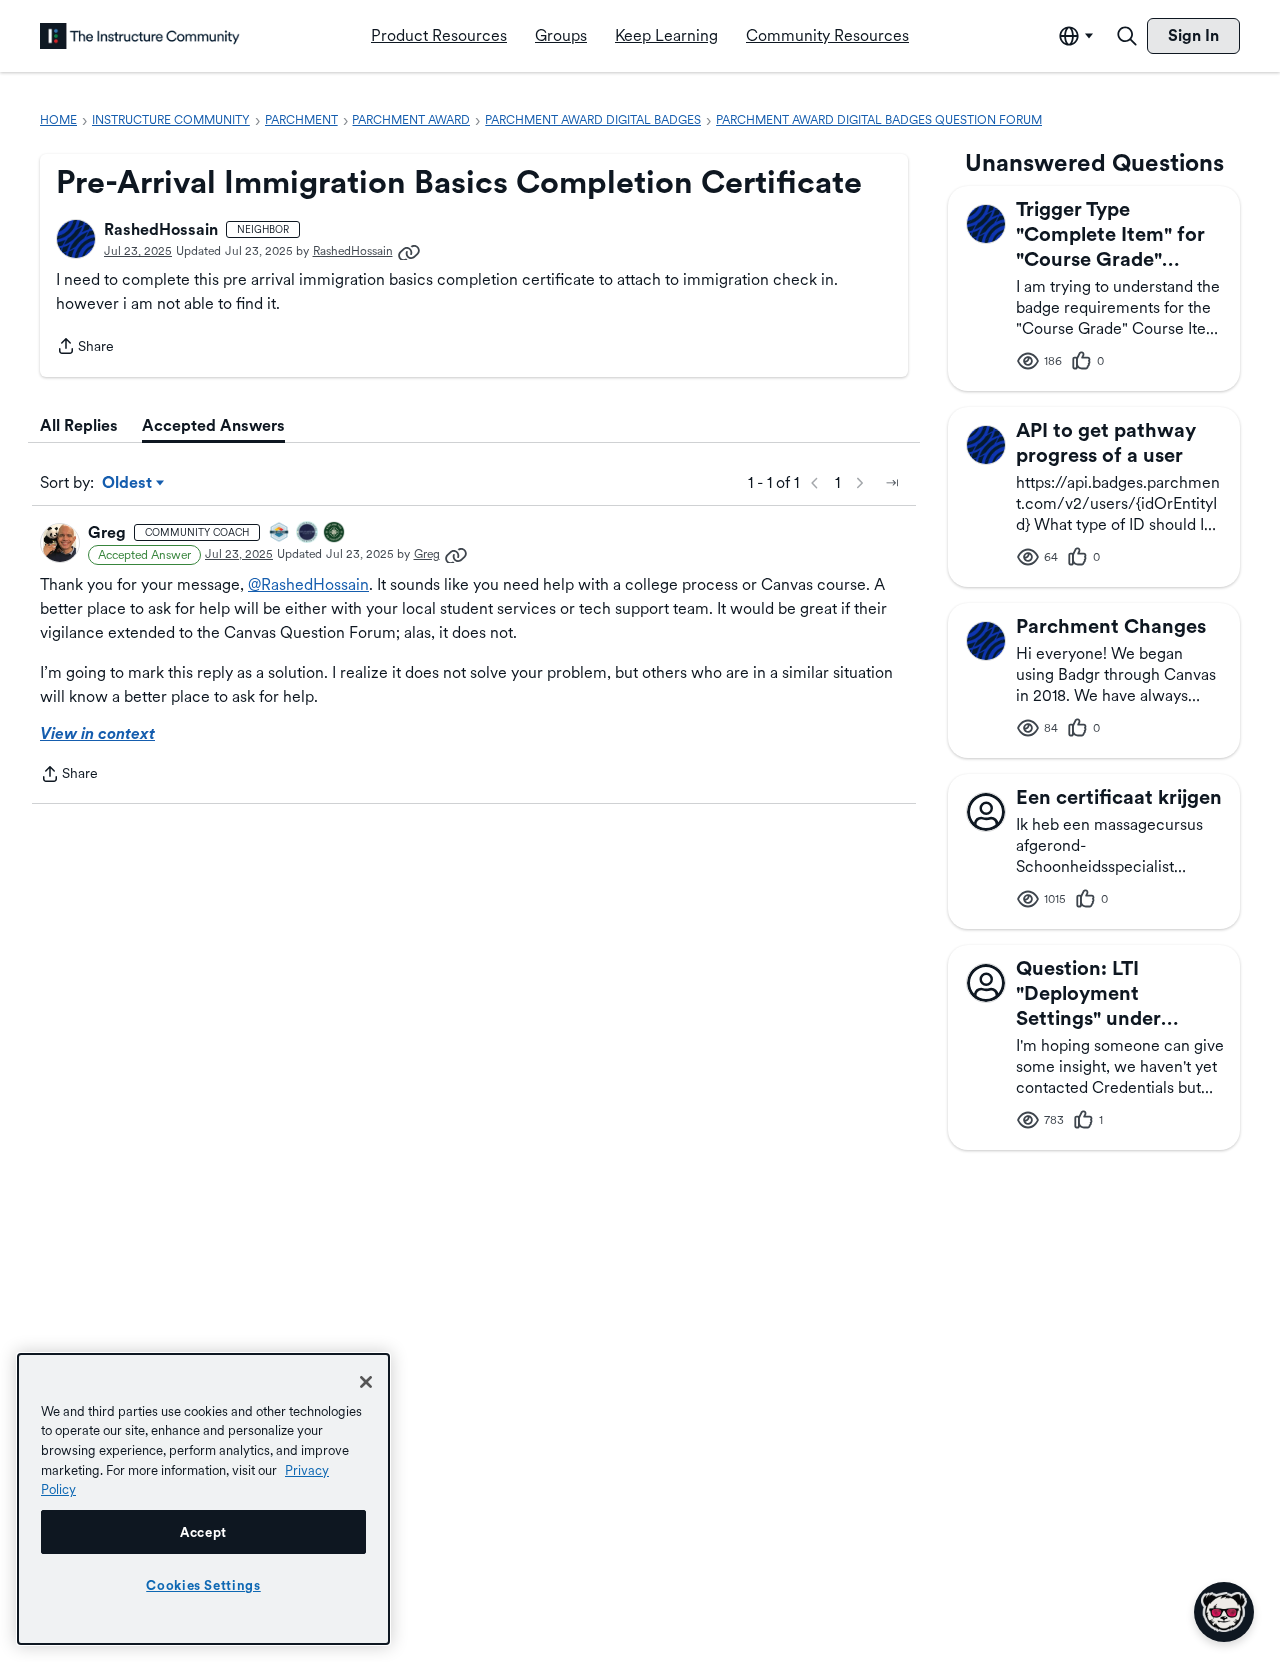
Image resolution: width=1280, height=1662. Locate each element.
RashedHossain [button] (161, 229)
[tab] (79, 426)
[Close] (366, 1382)
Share (85, 348)
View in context (97, 733)
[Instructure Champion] (280, 533)
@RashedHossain (308, 584)
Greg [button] (107, 532)
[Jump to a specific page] (892, 483)
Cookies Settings (203, 1585)
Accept (203, 1532)
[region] (203, 1499)
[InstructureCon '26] (308, 533)
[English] (140, 36)
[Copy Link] (409, 251)
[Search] (1127, 36)
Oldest (128, 484)
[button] (76, 239)
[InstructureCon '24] (335, 533)
